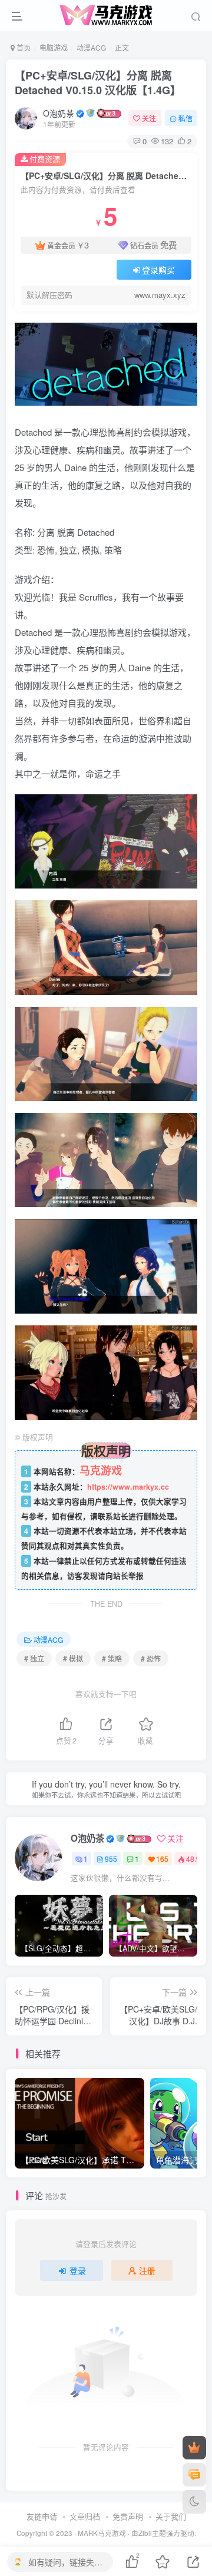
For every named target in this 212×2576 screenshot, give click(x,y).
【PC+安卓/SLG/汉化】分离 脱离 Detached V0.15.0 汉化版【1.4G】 (98, 83)
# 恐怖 (151, 1658)
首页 (23, 47)
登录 (78, 2270)
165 (162, 1859)
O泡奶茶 (59, 113)
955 (111, 1859)
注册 (147, 2270)
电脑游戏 (54, 47)
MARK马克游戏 (102, 2533)
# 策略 (112, 1658)
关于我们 (171, 2516)
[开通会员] (194, 2448)
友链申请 (42, 2516)
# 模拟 (73, 1658)
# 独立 (34, 1658)
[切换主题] (194, 2502)
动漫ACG (91, 47)
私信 (185, 118)
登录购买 (158, 270)
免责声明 (128, 2516)
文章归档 (85, 2516)
